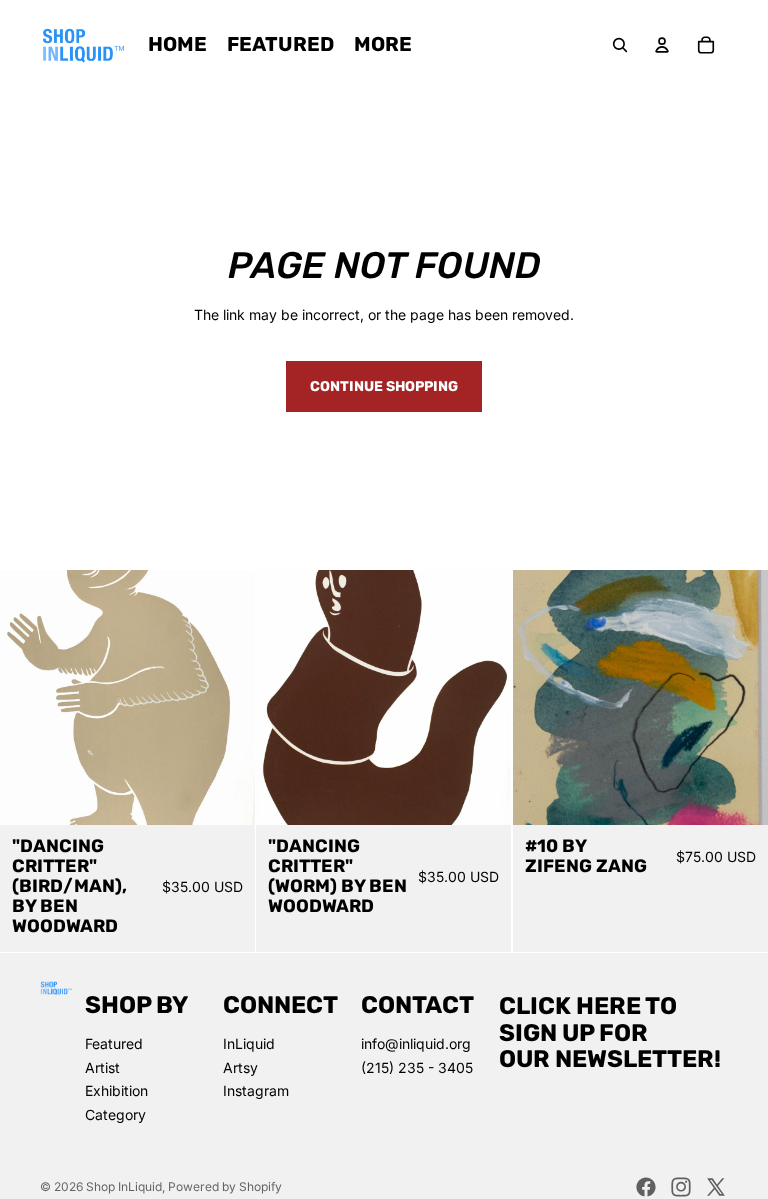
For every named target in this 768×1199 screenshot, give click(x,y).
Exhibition (116, 1090)
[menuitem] (383, 45)
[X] (716, 1187)
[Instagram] (681, 1187)
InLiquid (249, 1043)
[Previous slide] (30, 698)
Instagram (256, 1090)
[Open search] (620, 45)
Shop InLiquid (124, 1186)
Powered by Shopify (225, 1186)
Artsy (240, 1067)
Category (115, 1114)
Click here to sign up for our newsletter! (610, 1032)
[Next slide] (225, 698)
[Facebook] (646, 1187)
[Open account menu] (662, 45)
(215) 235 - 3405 (417, 1067)
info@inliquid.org (416, 1043)
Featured (114, 1043)
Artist (102, 1067)
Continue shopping (384, 386)
